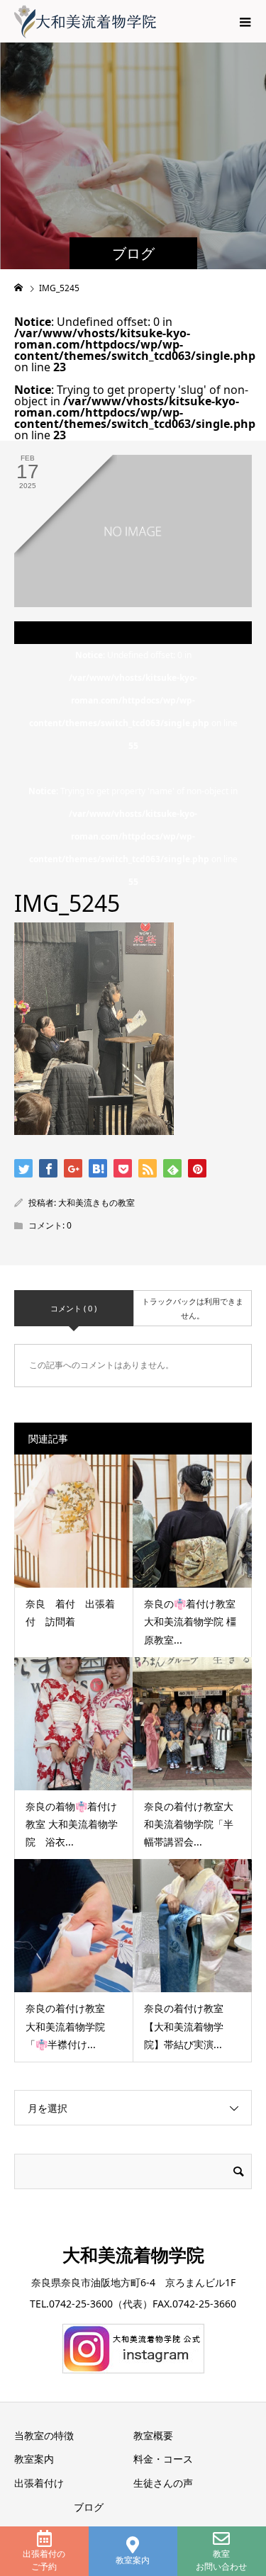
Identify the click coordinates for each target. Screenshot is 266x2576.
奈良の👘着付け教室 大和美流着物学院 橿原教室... (190, 1621)
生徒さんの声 (163, 2483)
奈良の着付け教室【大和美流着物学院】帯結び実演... (184, 2026)
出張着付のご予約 (44, 2560)
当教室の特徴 (44, 2435)
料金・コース (163, 2459)
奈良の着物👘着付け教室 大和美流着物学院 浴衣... (72, 1824)
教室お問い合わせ (221, 2560)
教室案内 (133, 2560)
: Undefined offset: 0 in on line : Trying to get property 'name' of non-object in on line (133, 768)
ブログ (89, 2507)
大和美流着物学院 (133, 2254)
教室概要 (153, 2435)
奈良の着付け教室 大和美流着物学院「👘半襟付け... (70, 2026)
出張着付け (39, 2483)
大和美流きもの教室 (96, 1203)
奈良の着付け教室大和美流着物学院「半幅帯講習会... (189, 1824)
